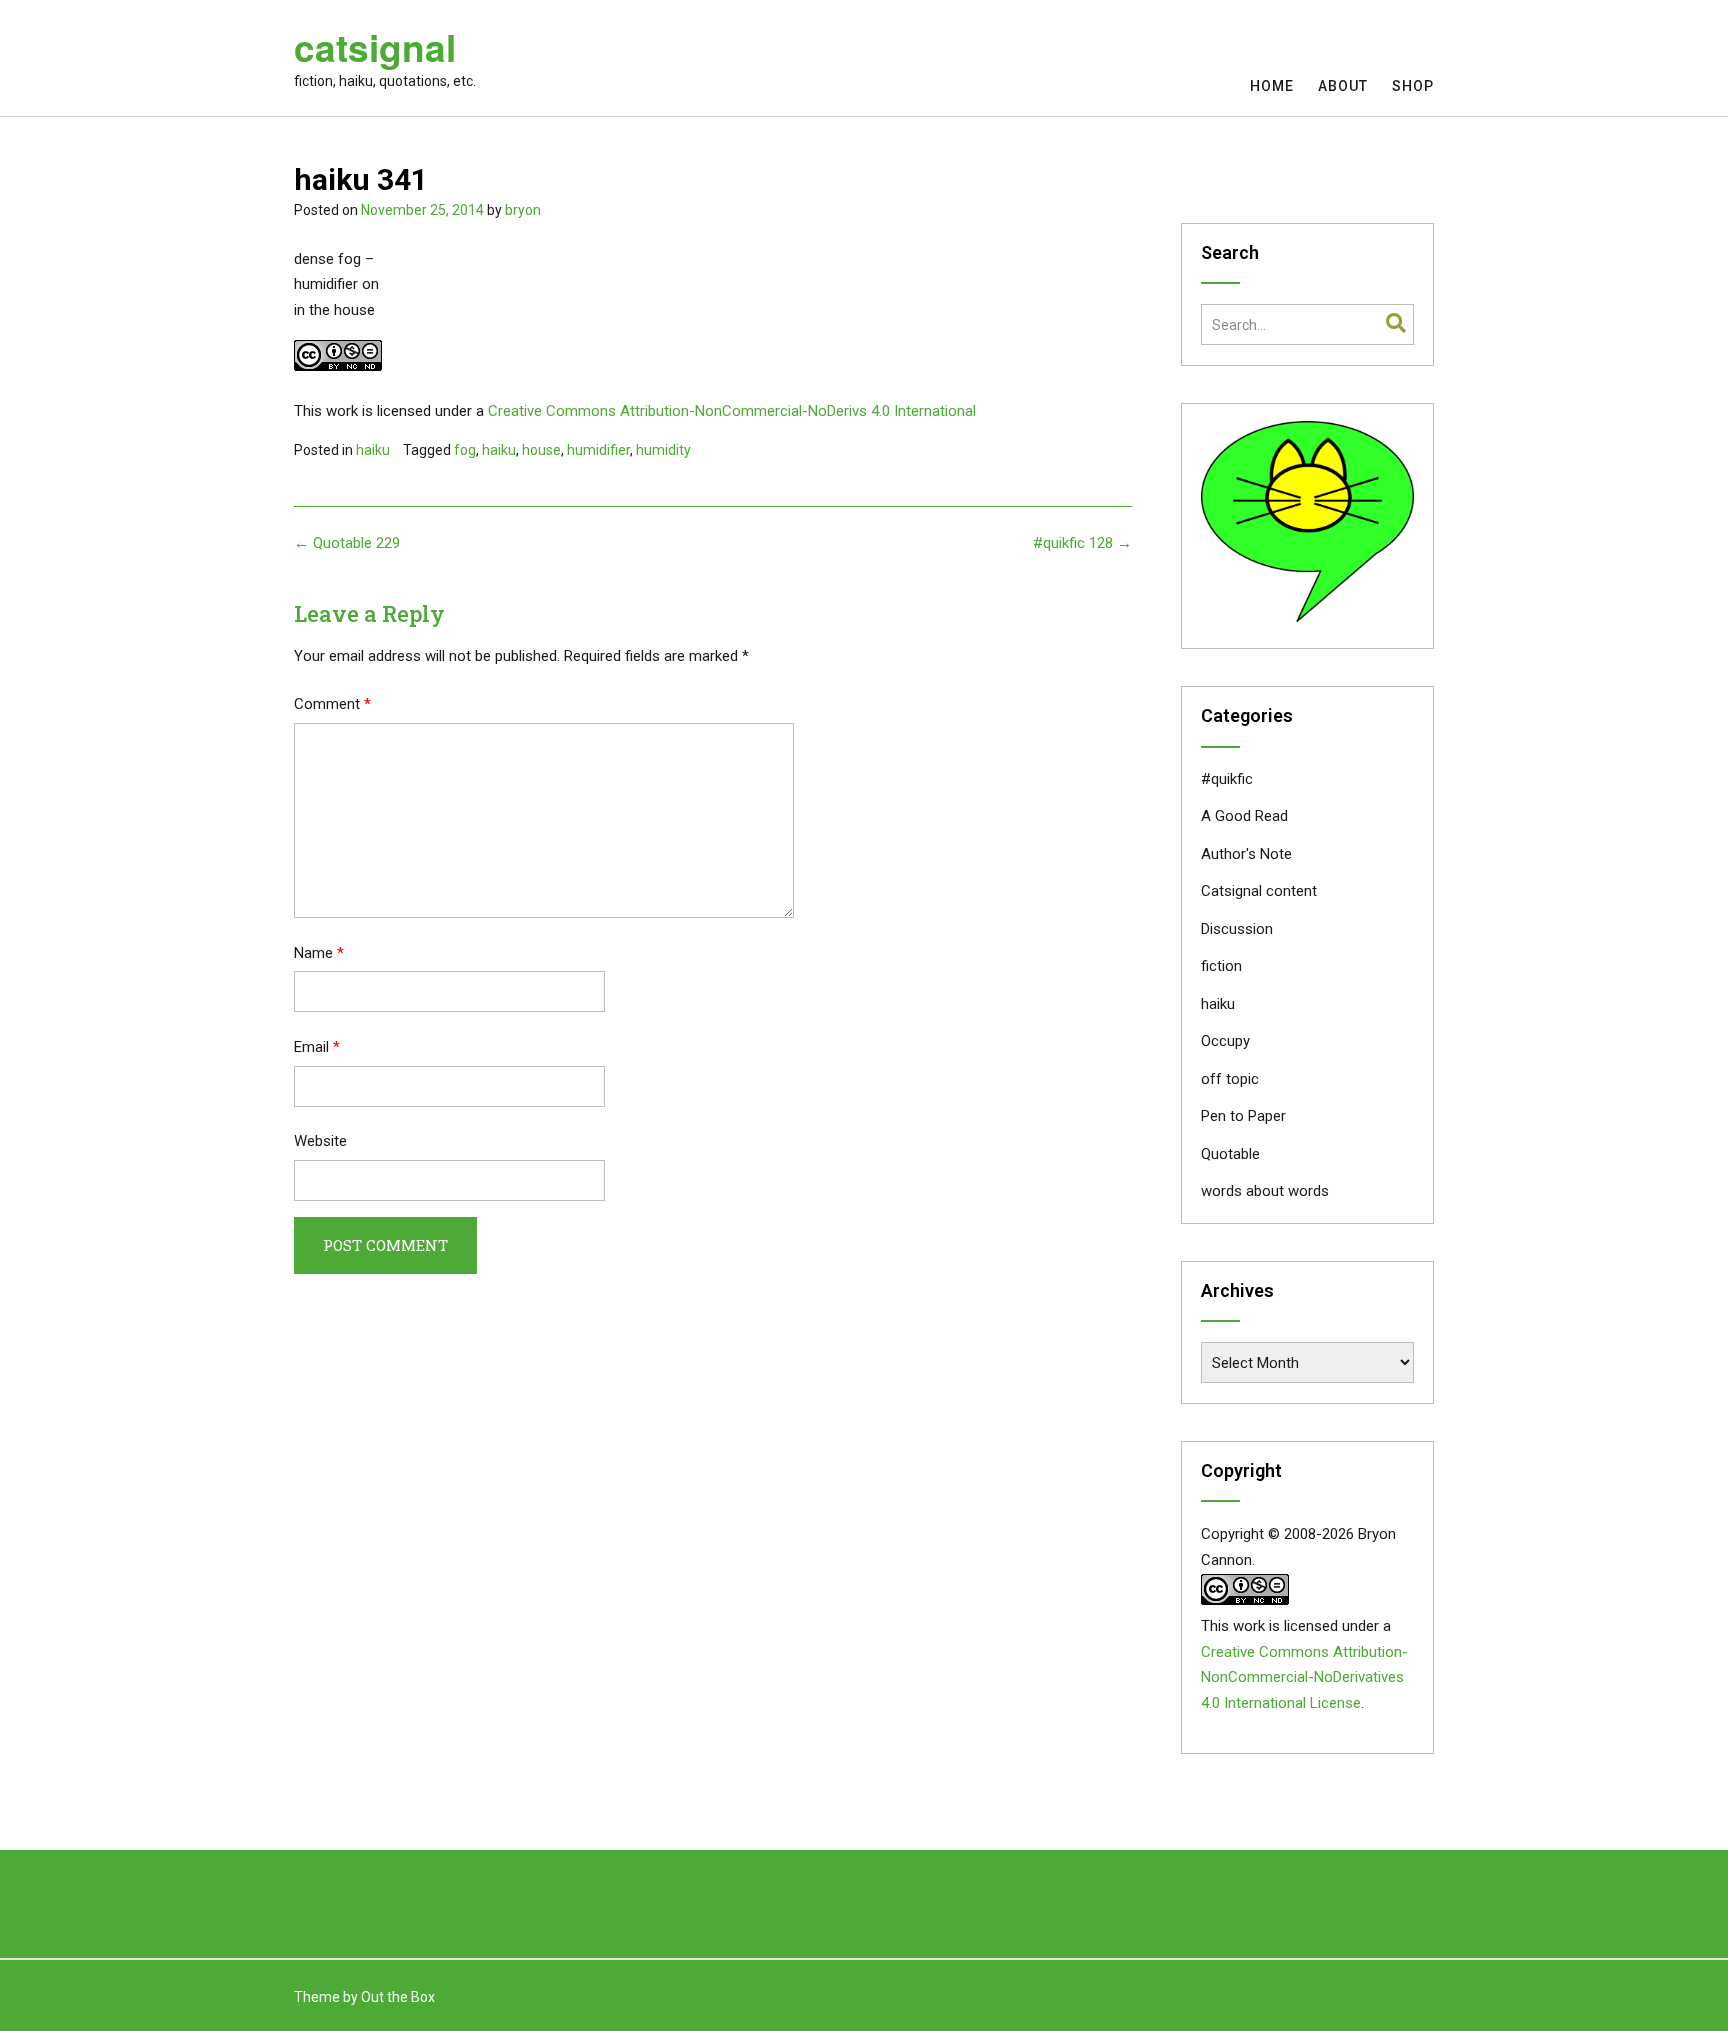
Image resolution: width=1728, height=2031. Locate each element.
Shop (1413, 86)
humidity (663, 450)
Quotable (1230, 1154)
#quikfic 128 (1082, 543)
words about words (1265, 1191)
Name (319, 953)
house (541, 450)
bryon (523, 210)
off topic (1230, 1079)
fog (465, 450)
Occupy (1225, 1041)
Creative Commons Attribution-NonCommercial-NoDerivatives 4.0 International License (1304, 1678)
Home (1272, 86)
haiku (373, 450)
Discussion (1237, 929)
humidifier (598, 450)
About (1343, 86)
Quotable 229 (347, 543)
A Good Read (1244, 816)
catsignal (375, 47)
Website (320, 1141)
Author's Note (1246, 854)
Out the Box (398, 1997)
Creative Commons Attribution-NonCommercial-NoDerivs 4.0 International (732, 411)
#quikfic (1227, 779)
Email (317, 1047)
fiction (1221, 966)
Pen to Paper (1243, 1116)
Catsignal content (1259, 891)
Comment (332, 704)
